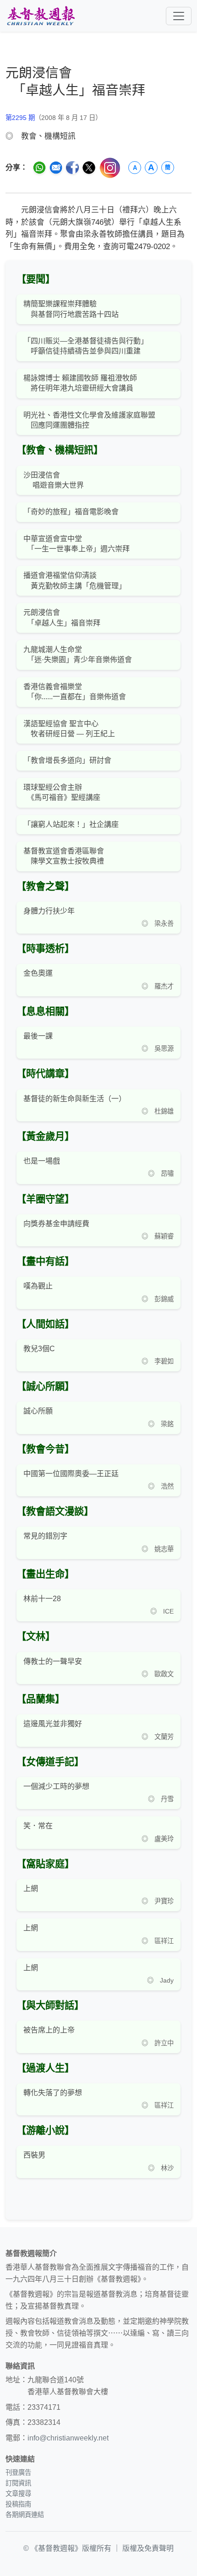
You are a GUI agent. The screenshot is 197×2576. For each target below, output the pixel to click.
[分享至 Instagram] (110, 168)
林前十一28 (42, 1599)
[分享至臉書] (72, 168)
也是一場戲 (42, 1161)
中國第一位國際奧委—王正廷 (71, 1474)
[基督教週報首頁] (41, 16)
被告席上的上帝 (49, 2030)
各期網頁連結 (25, 2515)
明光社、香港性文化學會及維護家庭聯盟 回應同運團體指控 (89, 420)
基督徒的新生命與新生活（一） (75, 1099)
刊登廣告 (18, 2473)
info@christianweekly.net (68, 2438)
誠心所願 (38, 1411)
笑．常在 (38, 1826)
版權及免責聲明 (148, 2548)
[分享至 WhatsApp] (39, 168)
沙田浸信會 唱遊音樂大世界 (54, 480)
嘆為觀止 (38, 1286)
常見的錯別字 (45, 1536)
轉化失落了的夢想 (53, 2093)
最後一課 (38, 1036)
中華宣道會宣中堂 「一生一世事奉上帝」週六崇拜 (77, 544)
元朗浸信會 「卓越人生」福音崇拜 (62, 617)
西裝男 (34, 2155)
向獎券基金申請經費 (56, 1224)
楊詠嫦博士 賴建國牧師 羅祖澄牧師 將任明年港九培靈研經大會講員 (80, 383)
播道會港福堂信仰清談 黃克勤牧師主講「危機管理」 (75, 580)
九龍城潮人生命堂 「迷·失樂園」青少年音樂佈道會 (78, 655)
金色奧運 (38, 973)
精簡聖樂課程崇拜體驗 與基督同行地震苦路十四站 (71, 309)
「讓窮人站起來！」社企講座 (71, 824)
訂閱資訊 (18, 2483)
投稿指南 (18, 2504)
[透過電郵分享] (56, 168)
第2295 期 (20, 118)
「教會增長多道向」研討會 (67, 760)
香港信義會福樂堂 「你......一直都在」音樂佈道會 (75, 692)
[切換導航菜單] (179, 16)
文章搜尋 (18, 2494)
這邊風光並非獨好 (53, 1724)
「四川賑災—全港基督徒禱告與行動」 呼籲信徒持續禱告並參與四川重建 (86, 346)
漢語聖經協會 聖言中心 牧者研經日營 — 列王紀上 (69, 729)
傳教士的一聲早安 (53, 1661)
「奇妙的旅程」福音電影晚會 (71, 512)
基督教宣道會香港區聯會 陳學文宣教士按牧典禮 (64, 856)
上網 (31, 1889)
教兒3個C (39, 1349)
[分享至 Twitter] (89, 168)
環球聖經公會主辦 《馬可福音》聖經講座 (62, 792)
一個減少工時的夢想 (56, 1786)
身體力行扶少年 (49, 911)
